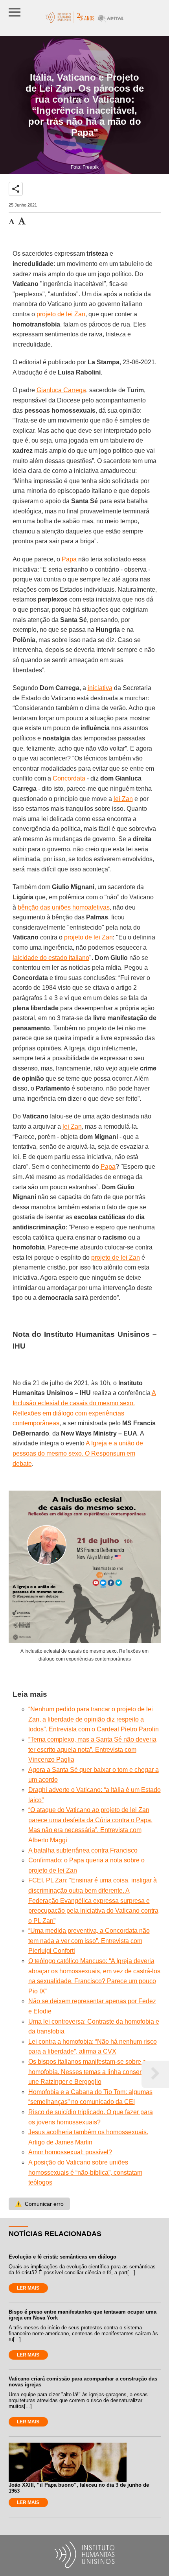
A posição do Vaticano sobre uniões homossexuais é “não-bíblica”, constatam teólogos (85, 2172)
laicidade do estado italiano (51, 958)
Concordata (69, 778)
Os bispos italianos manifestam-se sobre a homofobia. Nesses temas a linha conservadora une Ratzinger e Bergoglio (95, 2072)
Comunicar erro (39, 2204)
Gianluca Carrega (61, 390)
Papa (69, 559)
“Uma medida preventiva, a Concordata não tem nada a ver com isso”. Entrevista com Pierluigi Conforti (89, 1941)
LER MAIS (28, 2288)
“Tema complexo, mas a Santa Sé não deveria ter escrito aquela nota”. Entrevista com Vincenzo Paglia (92, 1749)
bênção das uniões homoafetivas (64, 907)
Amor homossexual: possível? (70, 2152)
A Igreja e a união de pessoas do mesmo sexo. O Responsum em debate (78, 1453)
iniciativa (100, 688)
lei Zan (123, 799)
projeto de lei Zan (61, 314)
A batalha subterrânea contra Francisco (83, 1850)
